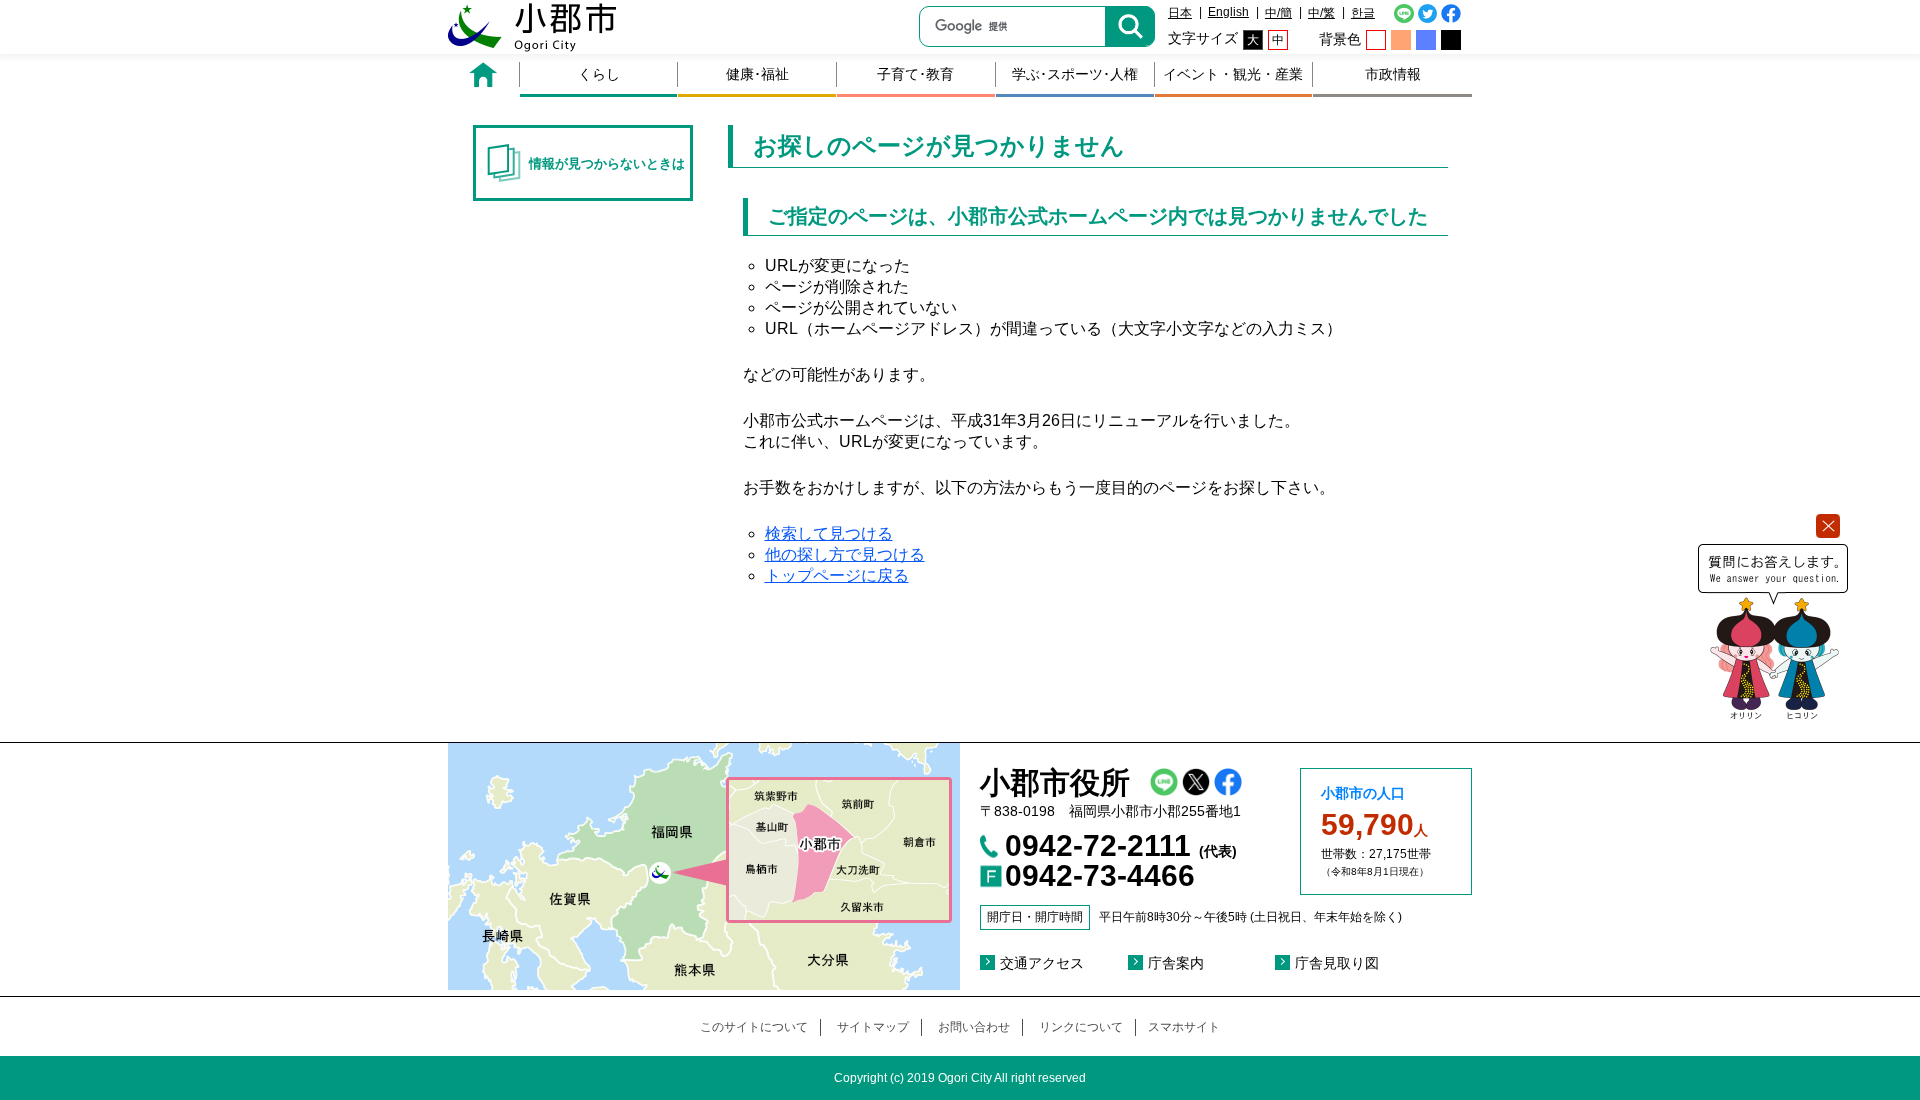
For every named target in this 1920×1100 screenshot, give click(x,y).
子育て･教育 (915, 74)
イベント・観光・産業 (1233, 74)
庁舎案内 (1176, 963)
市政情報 (1393, 74)
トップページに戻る (837, 575)
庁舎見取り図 (1337, 963)
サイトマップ (873, 1027)
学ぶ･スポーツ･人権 (1075, 74)
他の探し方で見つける (845, 554)
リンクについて (1081, 1027)
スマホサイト (1184, 1027)
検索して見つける (829, 533)
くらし (599, 74)
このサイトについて (754, 1027)
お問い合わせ (974, 1027)
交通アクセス (1042, 963)
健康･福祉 (757, 74)
